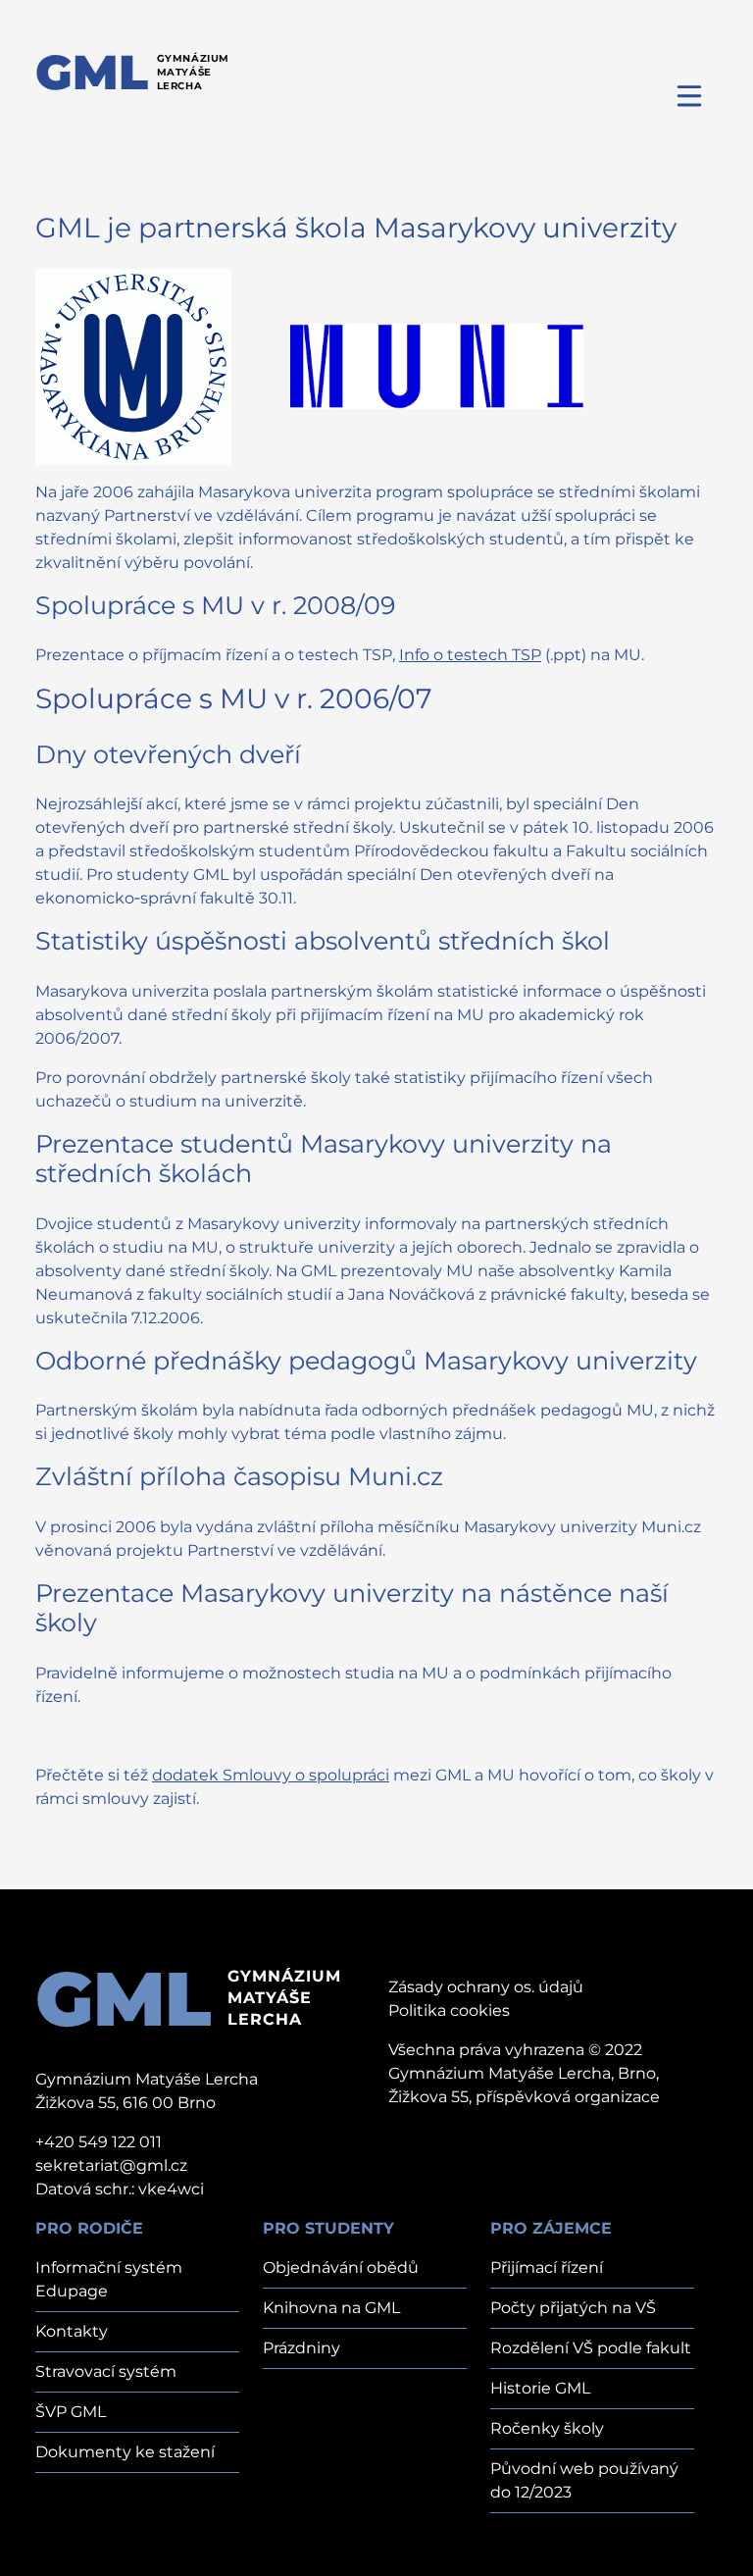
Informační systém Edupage (109, 2279)
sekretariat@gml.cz (111, 2165)
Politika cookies (449, 2010)
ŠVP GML (71, 2412)
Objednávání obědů (341, 2267)
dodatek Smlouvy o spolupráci (271, 1775)
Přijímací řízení (547, 2267)
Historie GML (540, 2388)
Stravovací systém (106, 2371)
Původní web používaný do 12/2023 (584, 2480)
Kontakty (72, 2331)
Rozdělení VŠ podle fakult (591, 2348)
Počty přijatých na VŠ (573, 2308)
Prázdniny (301, 2348)
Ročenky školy (547, 2428)
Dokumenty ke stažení (125, 2452)
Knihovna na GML (331, 2308)
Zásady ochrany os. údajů (486, 1987)
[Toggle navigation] (690, 95)
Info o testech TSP (470, 655)
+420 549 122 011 (99, 2142)
